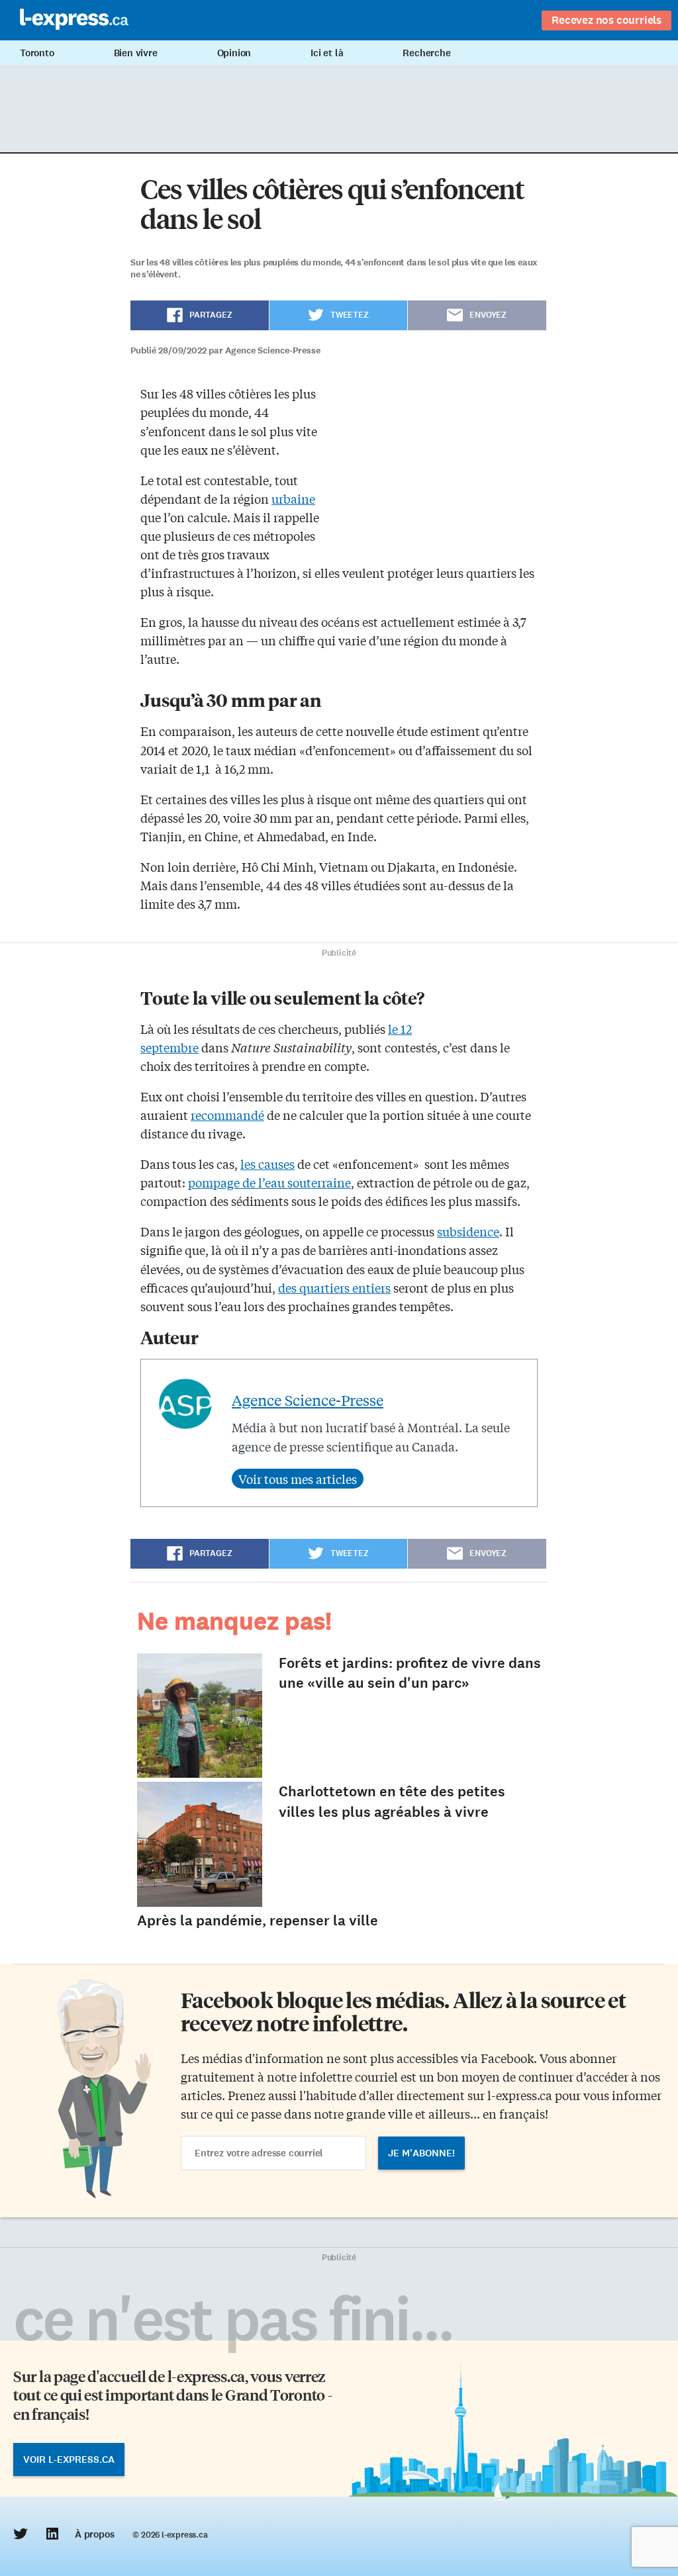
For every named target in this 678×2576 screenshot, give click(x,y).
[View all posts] (298, 1479)
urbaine (293, 498)
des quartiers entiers (334, 1287)
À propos (94, 2534)
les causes (267, 1164)
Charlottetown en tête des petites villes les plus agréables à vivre (392, 1802)
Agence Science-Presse (308, 1400)
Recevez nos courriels (606, 20)
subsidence (468, 1231)
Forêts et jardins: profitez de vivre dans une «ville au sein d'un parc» (410, 1673)
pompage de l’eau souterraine (269, 1182)
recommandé (227, 1115)
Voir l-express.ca (69, 2460)
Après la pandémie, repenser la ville (258, 1920)
